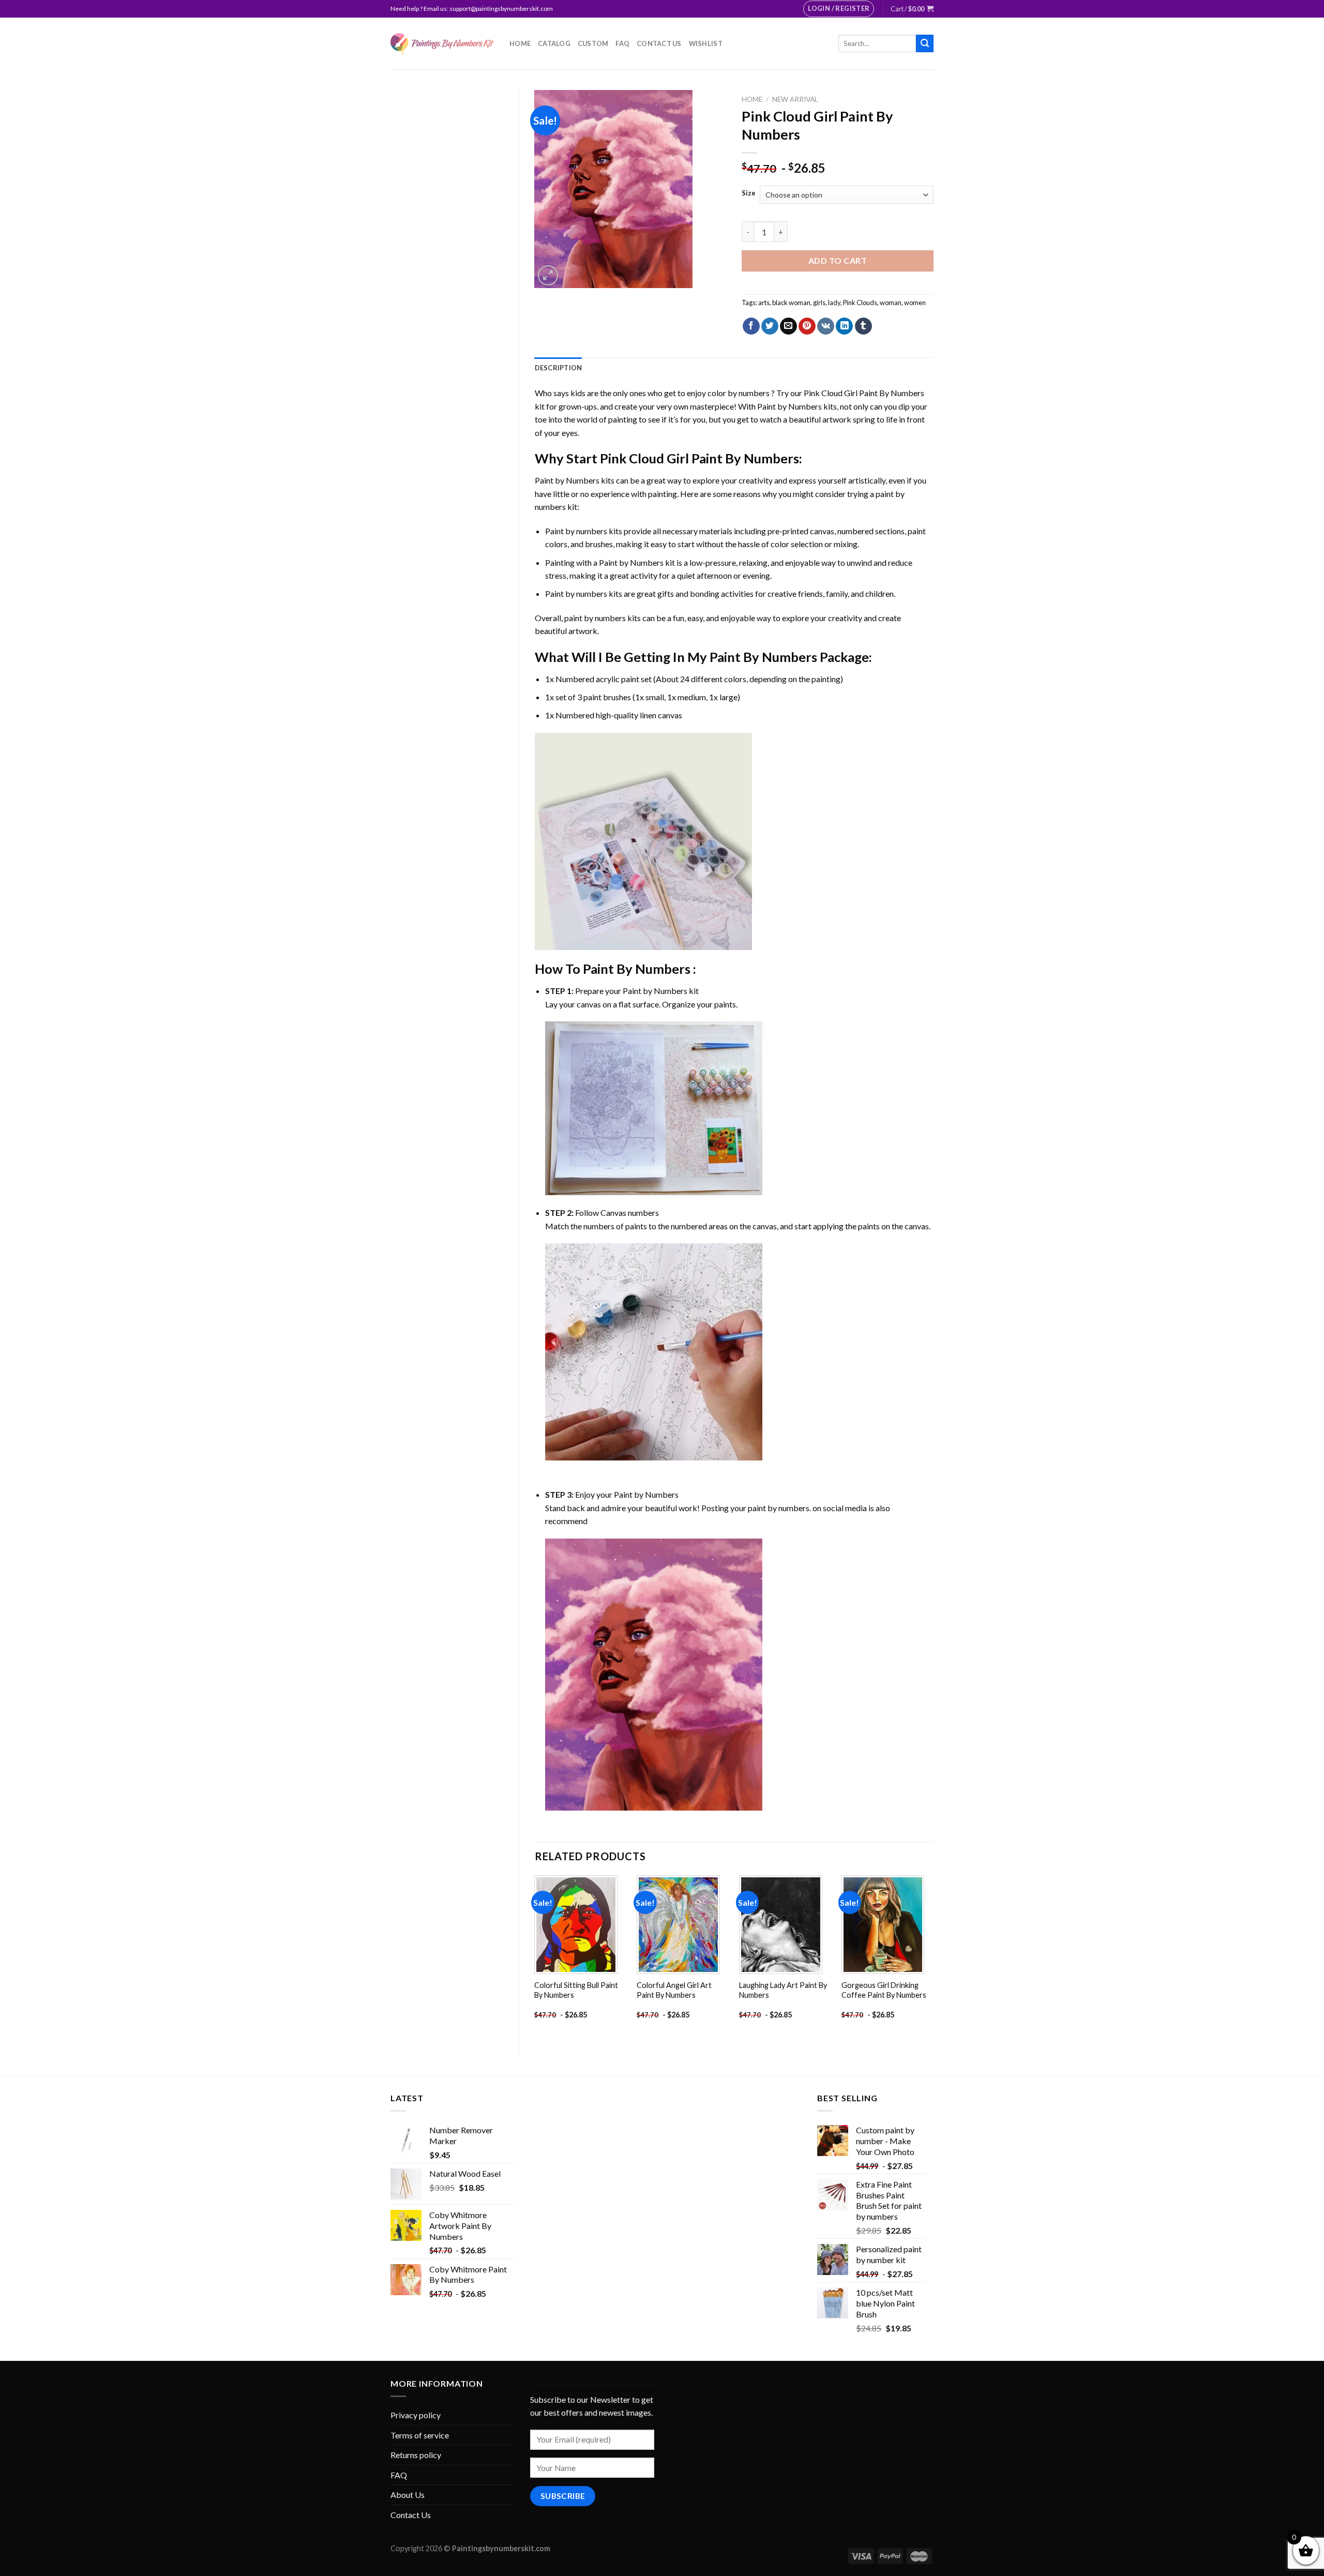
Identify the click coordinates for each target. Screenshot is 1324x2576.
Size (749, 193)
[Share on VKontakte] (826, 326)
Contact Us (659, 43)
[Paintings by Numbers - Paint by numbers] (442, 44)
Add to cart (838, 260)
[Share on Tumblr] (863, 326)
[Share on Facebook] (751, 326)
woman (891, 303)
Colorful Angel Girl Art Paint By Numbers (674, 1990)
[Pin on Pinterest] (807, 326)
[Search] (925, 43)
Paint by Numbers (789, 406)
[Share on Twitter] (770, 326)
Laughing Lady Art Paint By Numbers (783, 1990)
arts (764, 303)
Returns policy (416, 2455)
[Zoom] (548, 275)
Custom (593, 43)
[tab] (559, 368)
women (915, 303)
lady (834, 303)
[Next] (933, 1956)
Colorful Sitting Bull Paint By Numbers (576, 1990)
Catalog (554, 43)
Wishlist (706, 43)
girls (819, 303)
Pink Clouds (860, 303)
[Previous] (535, 1956)
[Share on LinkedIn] (844, 326)
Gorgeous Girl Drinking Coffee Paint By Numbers (884, 1990)
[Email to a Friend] (788, 326)
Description (559, 368)
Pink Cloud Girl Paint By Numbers (864, 393)
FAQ (622, 43)
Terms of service (420, 2435)
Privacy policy (416, 2415)
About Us (408, 2495)
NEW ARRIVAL (795, 99)
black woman (791, 303)
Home (520, 43)
